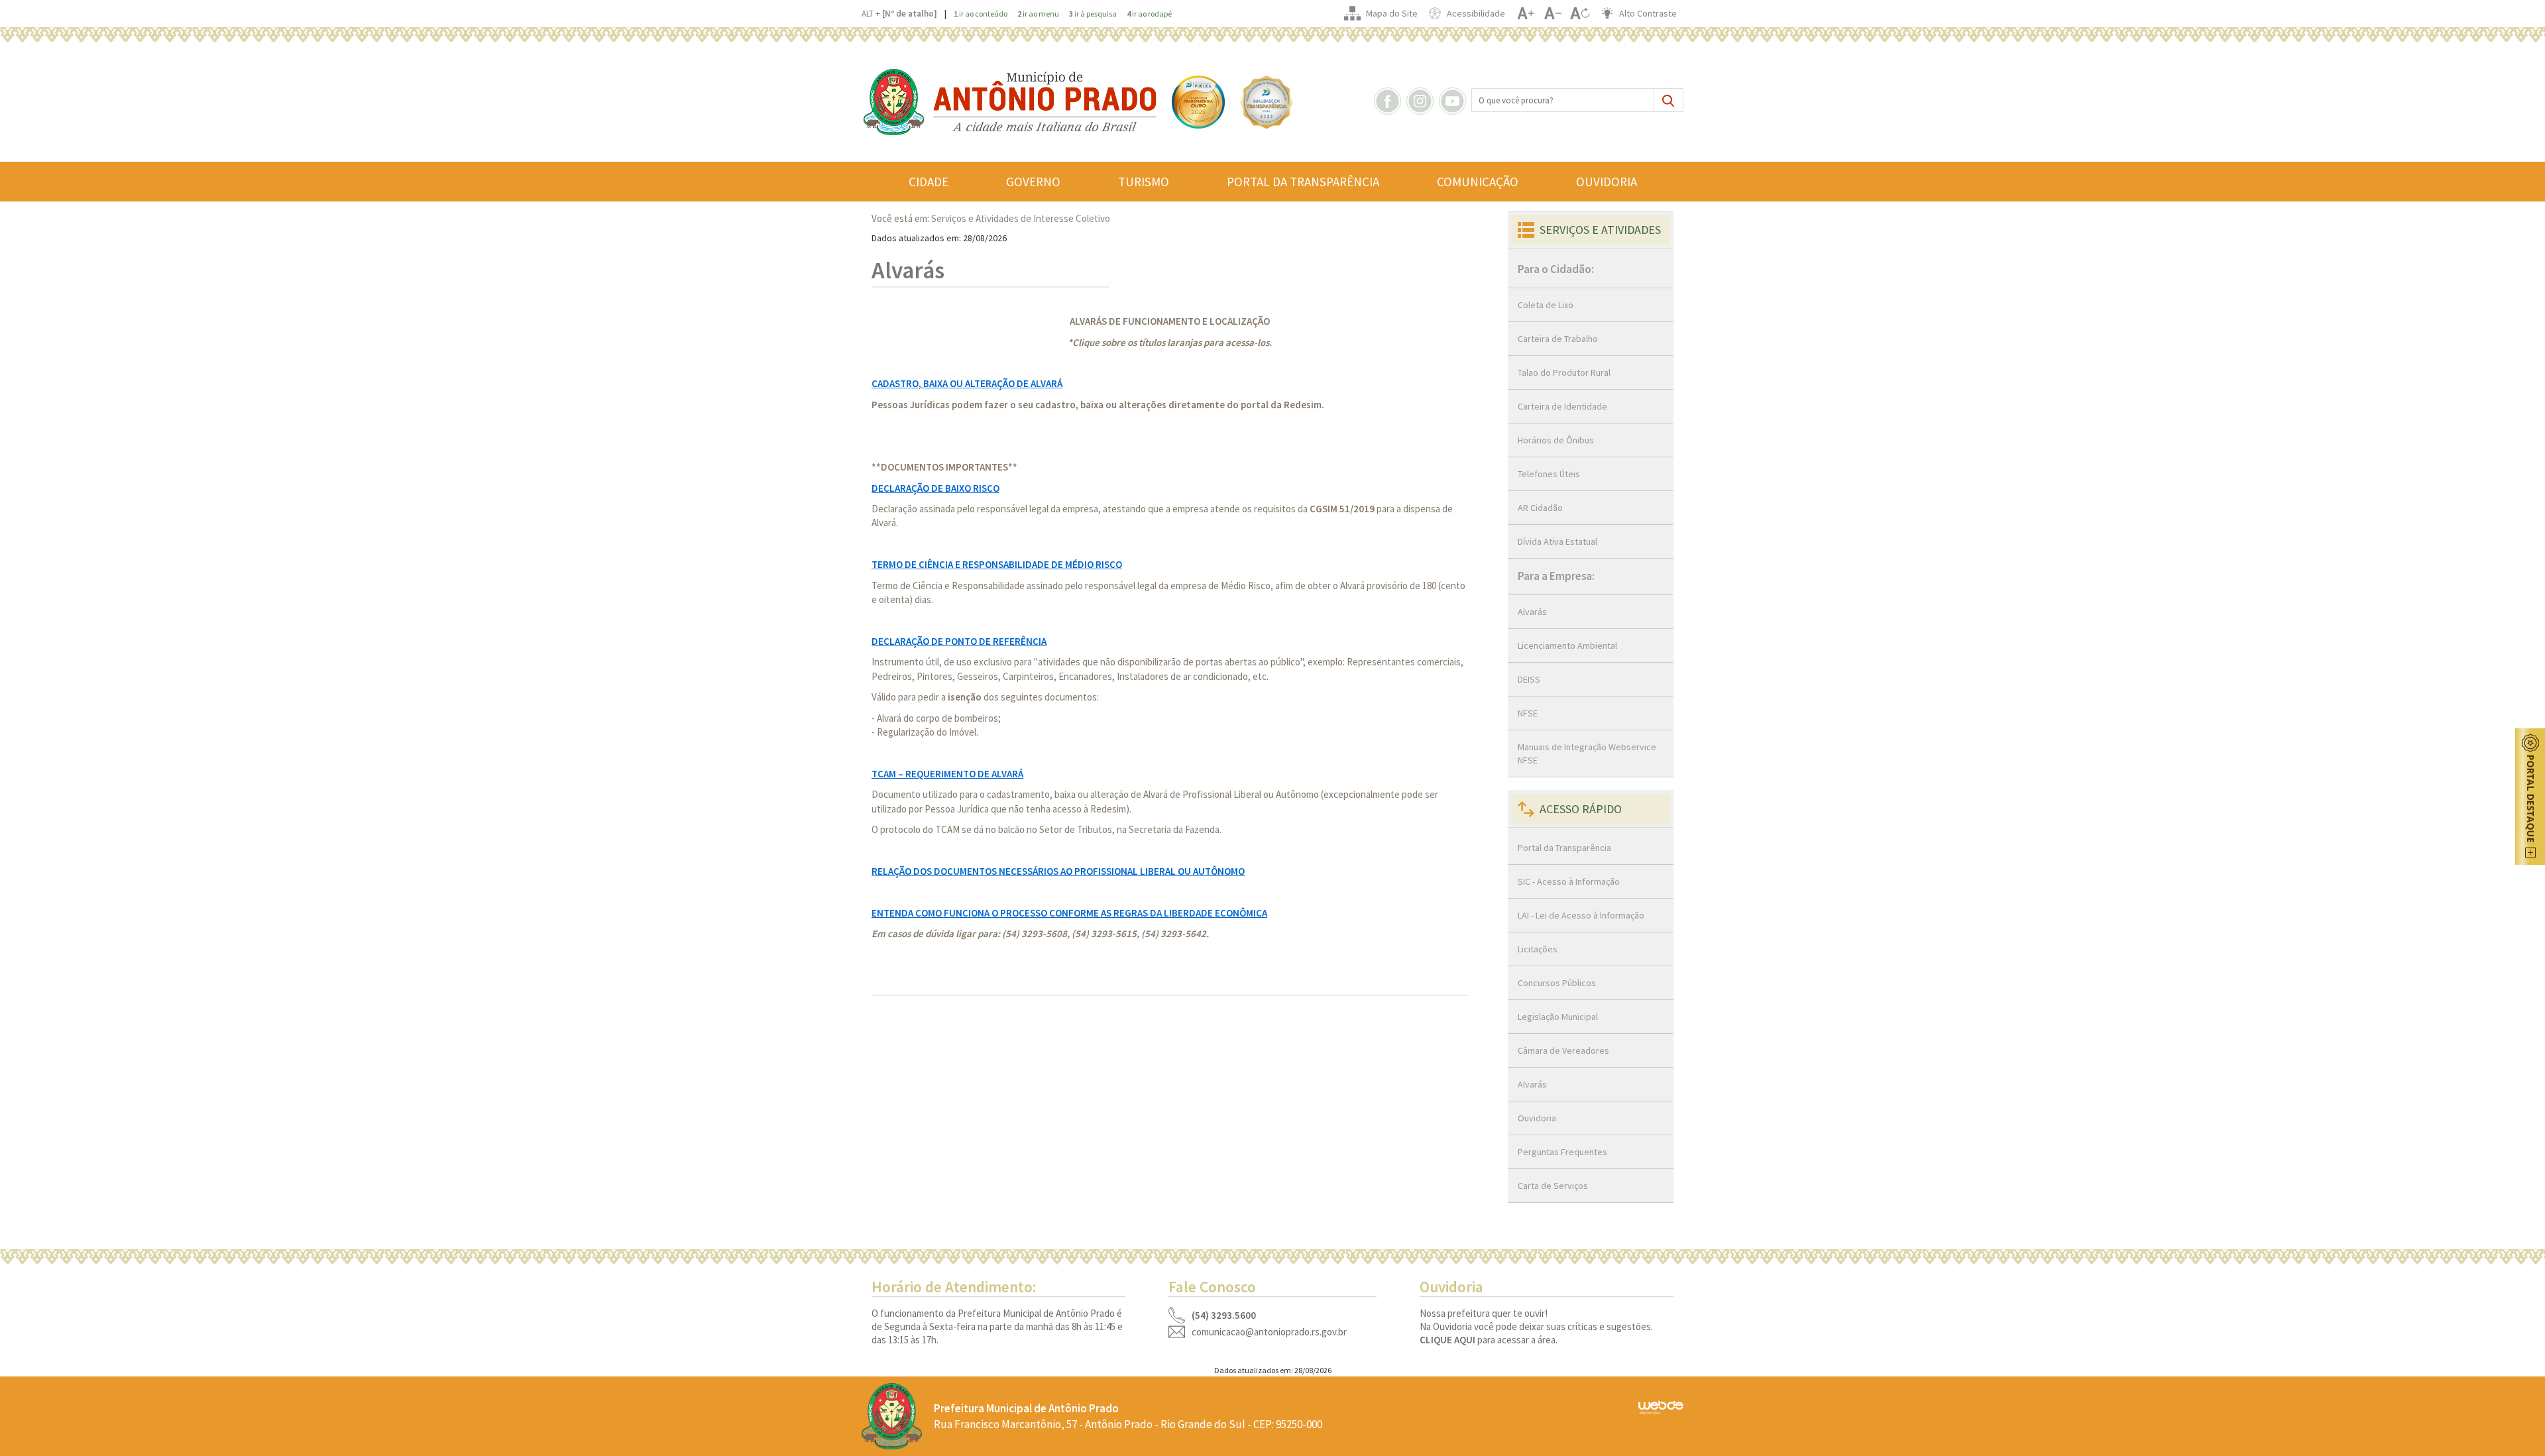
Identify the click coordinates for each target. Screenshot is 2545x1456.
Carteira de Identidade (1562, 406)
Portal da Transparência (1564, 848)
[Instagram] (1422, 100)
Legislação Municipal (1558, 1017)
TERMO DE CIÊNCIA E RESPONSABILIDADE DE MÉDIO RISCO (997, 564)
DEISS (1529, 679)
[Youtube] (1454, 100)
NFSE (1528, 713)
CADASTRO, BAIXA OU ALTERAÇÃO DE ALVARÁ (967, 383)
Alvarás (1532, 612)
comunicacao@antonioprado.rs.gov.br (1269, 1332)
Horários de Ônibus (1556, 440)
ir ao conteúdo (981, 14)
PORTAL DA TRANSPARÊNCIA (1303, 182)
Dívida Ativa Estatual (1557, 541)
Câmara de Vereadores (1563, 1050)
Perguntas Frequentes (1562, 1152)
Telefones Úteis (1549, 474)
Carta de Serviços (1553, 1186)
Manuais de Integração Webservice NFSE (1587, 754)
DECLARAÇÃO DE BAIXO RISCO (935, 488)
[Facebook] (1389, 100)
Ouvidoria (1537, 1118)
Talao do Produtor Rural (1564, 372)
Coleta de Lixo (1546, 305)
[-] (1553, 13)
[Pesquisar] (1668, 100)
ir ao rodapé (1149, 14)
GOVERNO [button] (1033, 182)
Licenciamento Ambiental (1567, 645)
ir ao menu (1038, 14)
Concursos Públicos (1557, 983)
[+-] (1580, 13)
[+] (1525, 13)
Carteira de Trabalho (1558, 339)
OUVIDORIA (1607, 182)
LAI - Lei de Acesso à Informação (1581, 915)
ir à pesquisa (1093, 14)
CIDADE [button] (929, 182)
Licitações (1538, 949)
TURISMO (1144, 182)
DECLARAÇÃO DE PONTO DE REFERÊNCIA (959, 641)
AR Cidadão (1540, 508)
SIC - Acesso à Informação (1569, 881)
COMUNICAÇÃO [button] (1478, 182)
